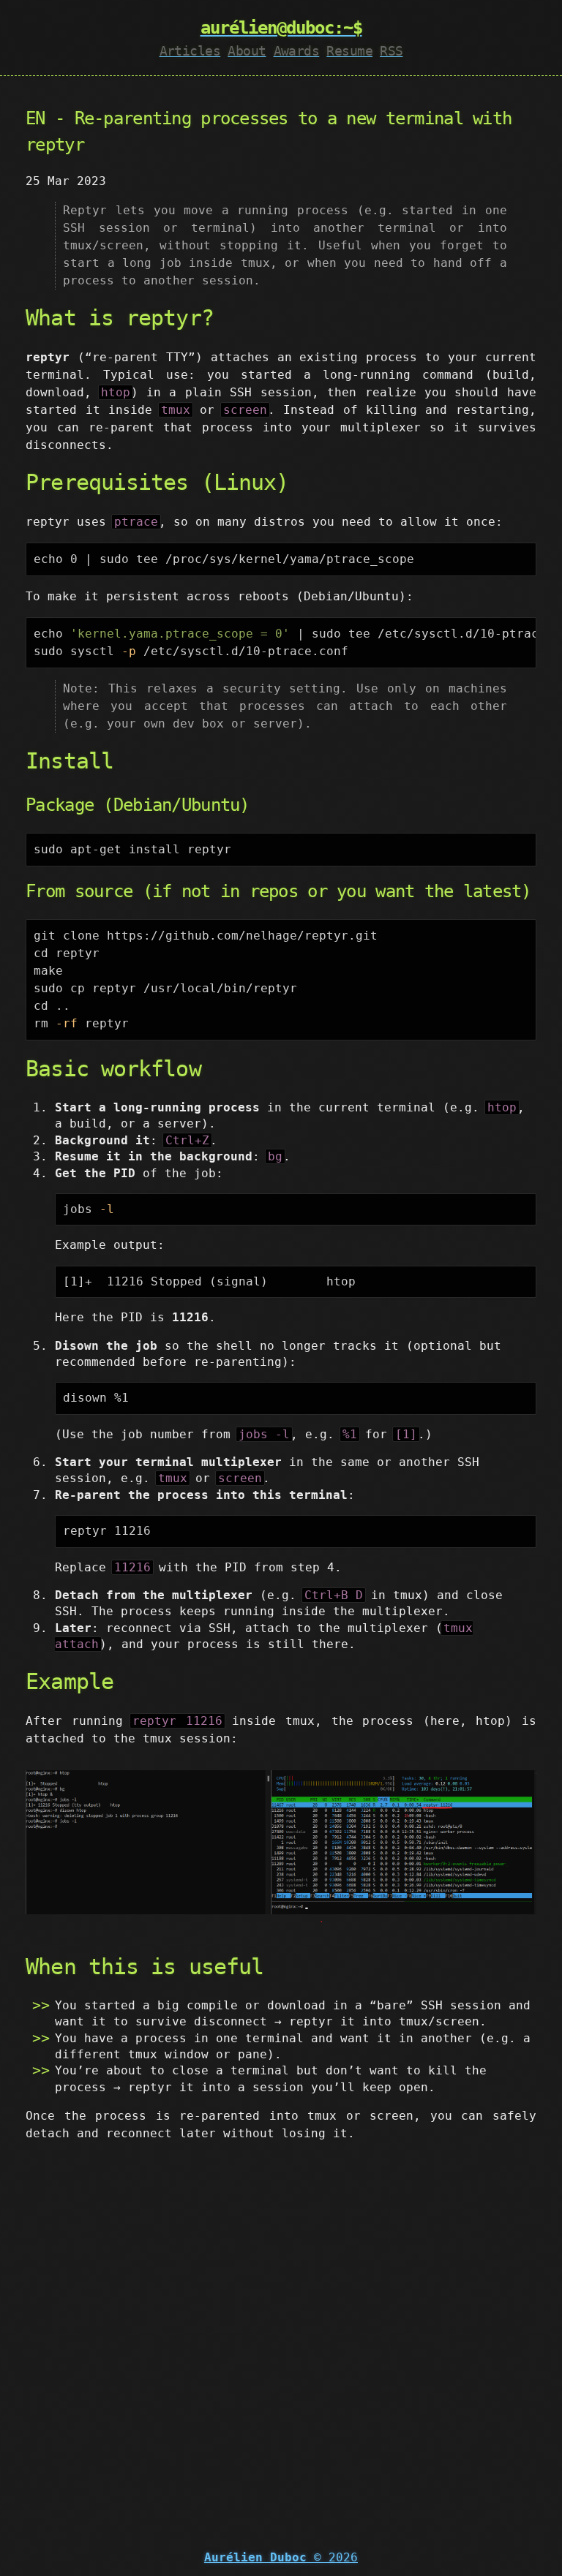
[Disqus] (281, 2337)
